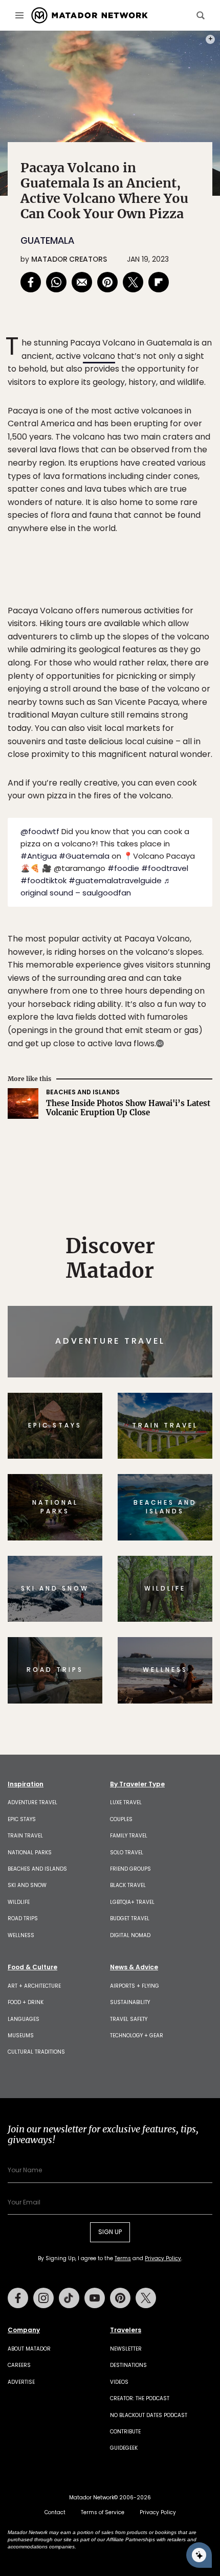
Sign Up (181, 1331)
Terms (124, 1357)
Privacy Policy (171, 1357)
